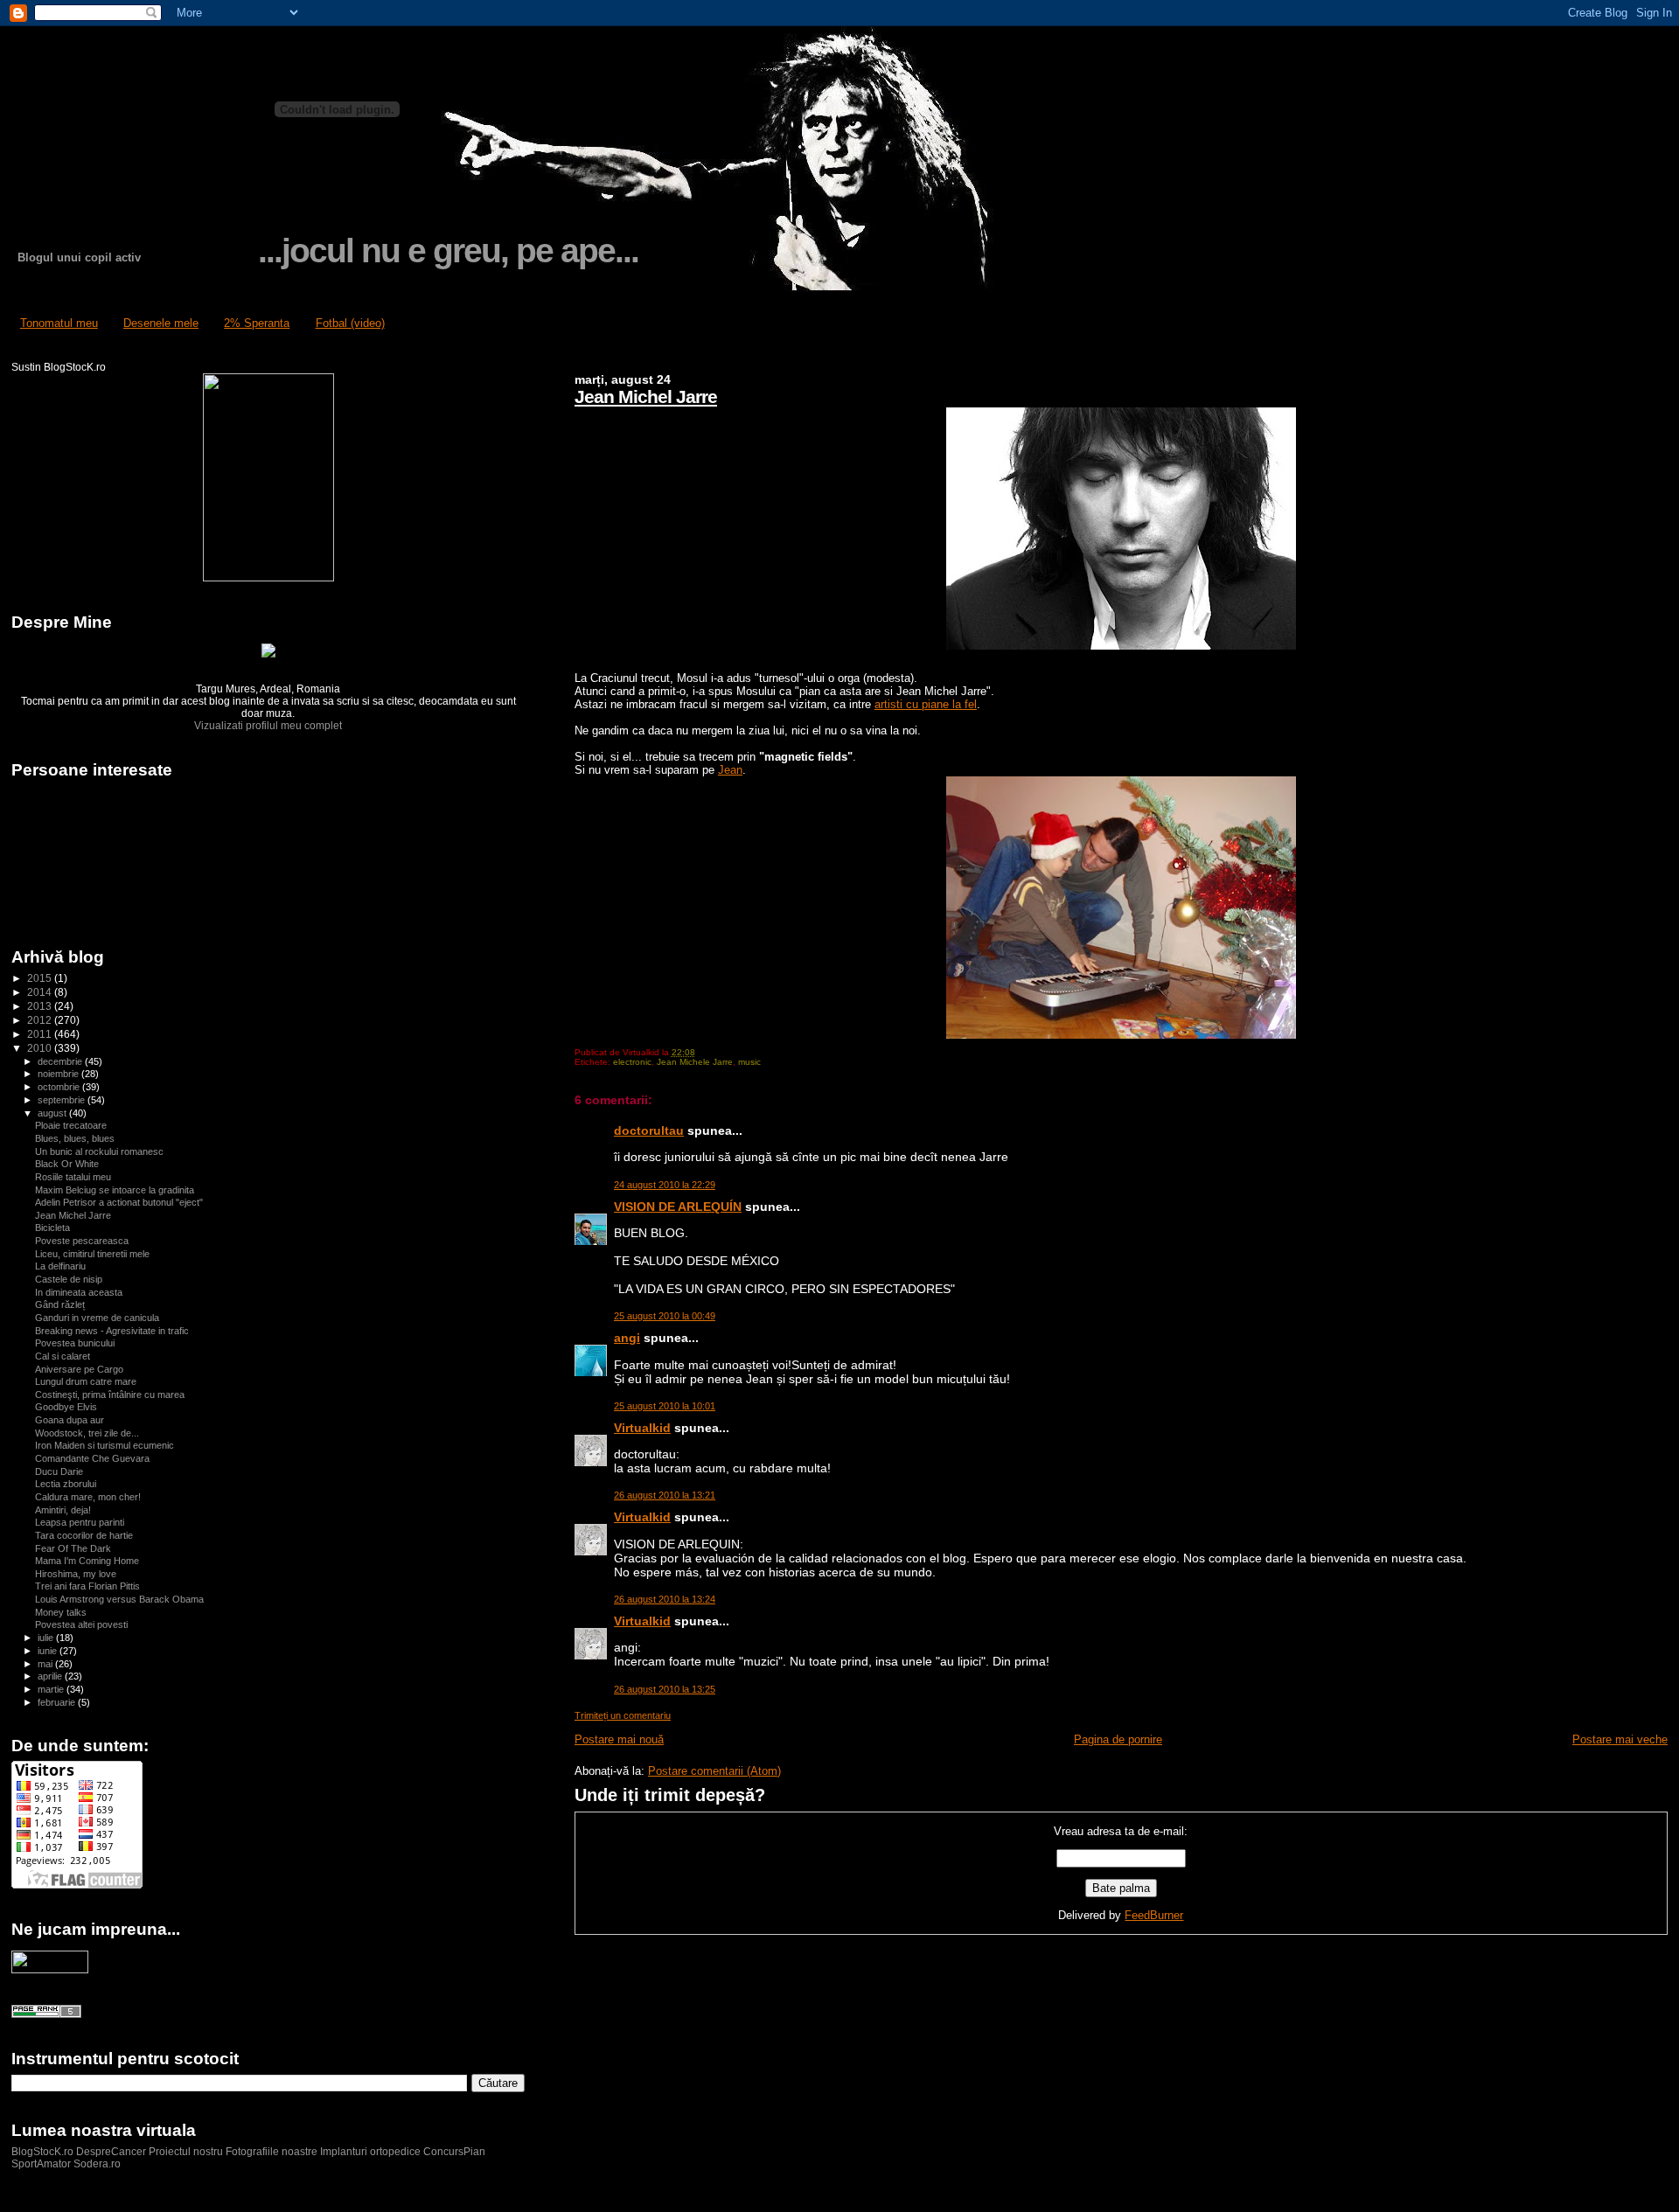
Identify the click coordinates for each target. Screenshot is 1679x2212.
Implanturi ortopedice (370, 2152)
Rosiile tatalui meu (73, 1177)
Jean (730, 770)
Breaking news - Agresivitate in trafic (112, 1331)
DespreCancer (111, 2152)
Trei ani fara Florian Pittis (87, 1586)
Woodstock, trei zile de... (87, 1433)
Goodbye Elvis (66, 1407)
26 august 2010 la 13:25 (665, 1689)
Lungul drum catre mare (86, 1381)
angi (627, 1338)
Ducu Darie (59, 1471)
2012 (41, 1020)
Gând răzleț (60, 1304)
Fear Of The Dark (73, 1548)
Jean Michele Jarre (695, 1062)
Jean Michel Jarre (646, 396)
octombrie (60, 1087)
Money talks (61, 1612)
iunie (49, 1651)
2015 (41, 978)
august (53, 1113)
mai (46, 1664)
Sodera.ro (97, 2164)
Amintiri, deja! (63, 1510)
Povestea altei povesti (81, 1624)
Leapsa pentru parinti (80, 1522)
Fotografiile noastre (272, 2152)
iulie (47, 1638)
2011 (41, 1034)
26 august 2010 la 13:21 (665, 1495)
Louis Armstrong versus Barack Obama (119, 1599)
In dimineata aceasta (79, 1292)
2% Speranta (257, 323)
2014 (41, 992)
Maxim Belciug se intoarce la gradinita (115, 1190)
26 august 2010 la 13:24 (665, 1599)
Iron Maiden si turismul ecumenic (105, 1445)
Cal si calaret (63, 1356)
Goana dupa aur (70, 1420)
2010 (41, 1048)
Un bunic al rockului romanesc (99, 1151)
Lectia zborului (66, 1484)
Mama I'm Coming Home (87, 1561)
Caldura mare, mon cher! (88, 1497)
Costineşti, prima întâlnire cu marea (110, 1395)
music (749, 1062)
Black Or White (67, 1164)
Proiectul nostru (186, 2152)
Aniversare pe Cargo (79, 1369)
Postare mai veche (1620, 1739)
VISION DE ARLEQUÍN (678, 1207)
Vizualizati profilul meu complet (268, 726)
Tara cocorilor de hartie (84, 1535)
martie (52, 1689)
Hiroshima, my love (76, 1574)
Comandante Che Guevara (92, 1458)
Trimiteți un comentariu (623, 1715)
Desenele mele (161, 323)
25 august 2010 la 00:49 (665, 1316)
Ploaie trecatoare (71, 1125)
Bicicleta (52, 1228)
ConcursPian (454, 2152)
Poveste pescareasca (82, 1241)
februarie (58, 1702)
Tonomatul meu (59, 323)
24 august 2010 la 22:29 (665, 1185)
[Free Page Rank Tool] (46, 2014)
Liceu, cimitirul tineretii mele (92, 1254)
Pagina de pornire (1118, 1739)
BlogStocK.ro (44, 2152)
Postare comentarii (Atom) (714, 1771)
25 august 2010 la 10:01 (665, 1406)
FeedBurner (1154, 1915)
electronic (632, 1062)
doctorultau (649, 1130)
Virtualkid (642, 1428)
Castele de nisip (69, 1279)
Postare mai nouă (619, 1739)
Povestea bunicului (75, 1343)
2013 (41, 1006)
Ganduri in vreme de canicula (97, 1318)
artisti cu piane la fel (926, 704)
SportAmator (41, 2164)
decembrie (61, 1061)
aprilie (51, 1676)
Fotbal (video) (350, 323)
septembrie (63, 1100)
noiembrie (59, 1074)
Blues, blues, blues (75, 1138)
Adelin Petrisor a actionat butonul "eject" (119, 1202)
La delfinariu (60, 1266)
